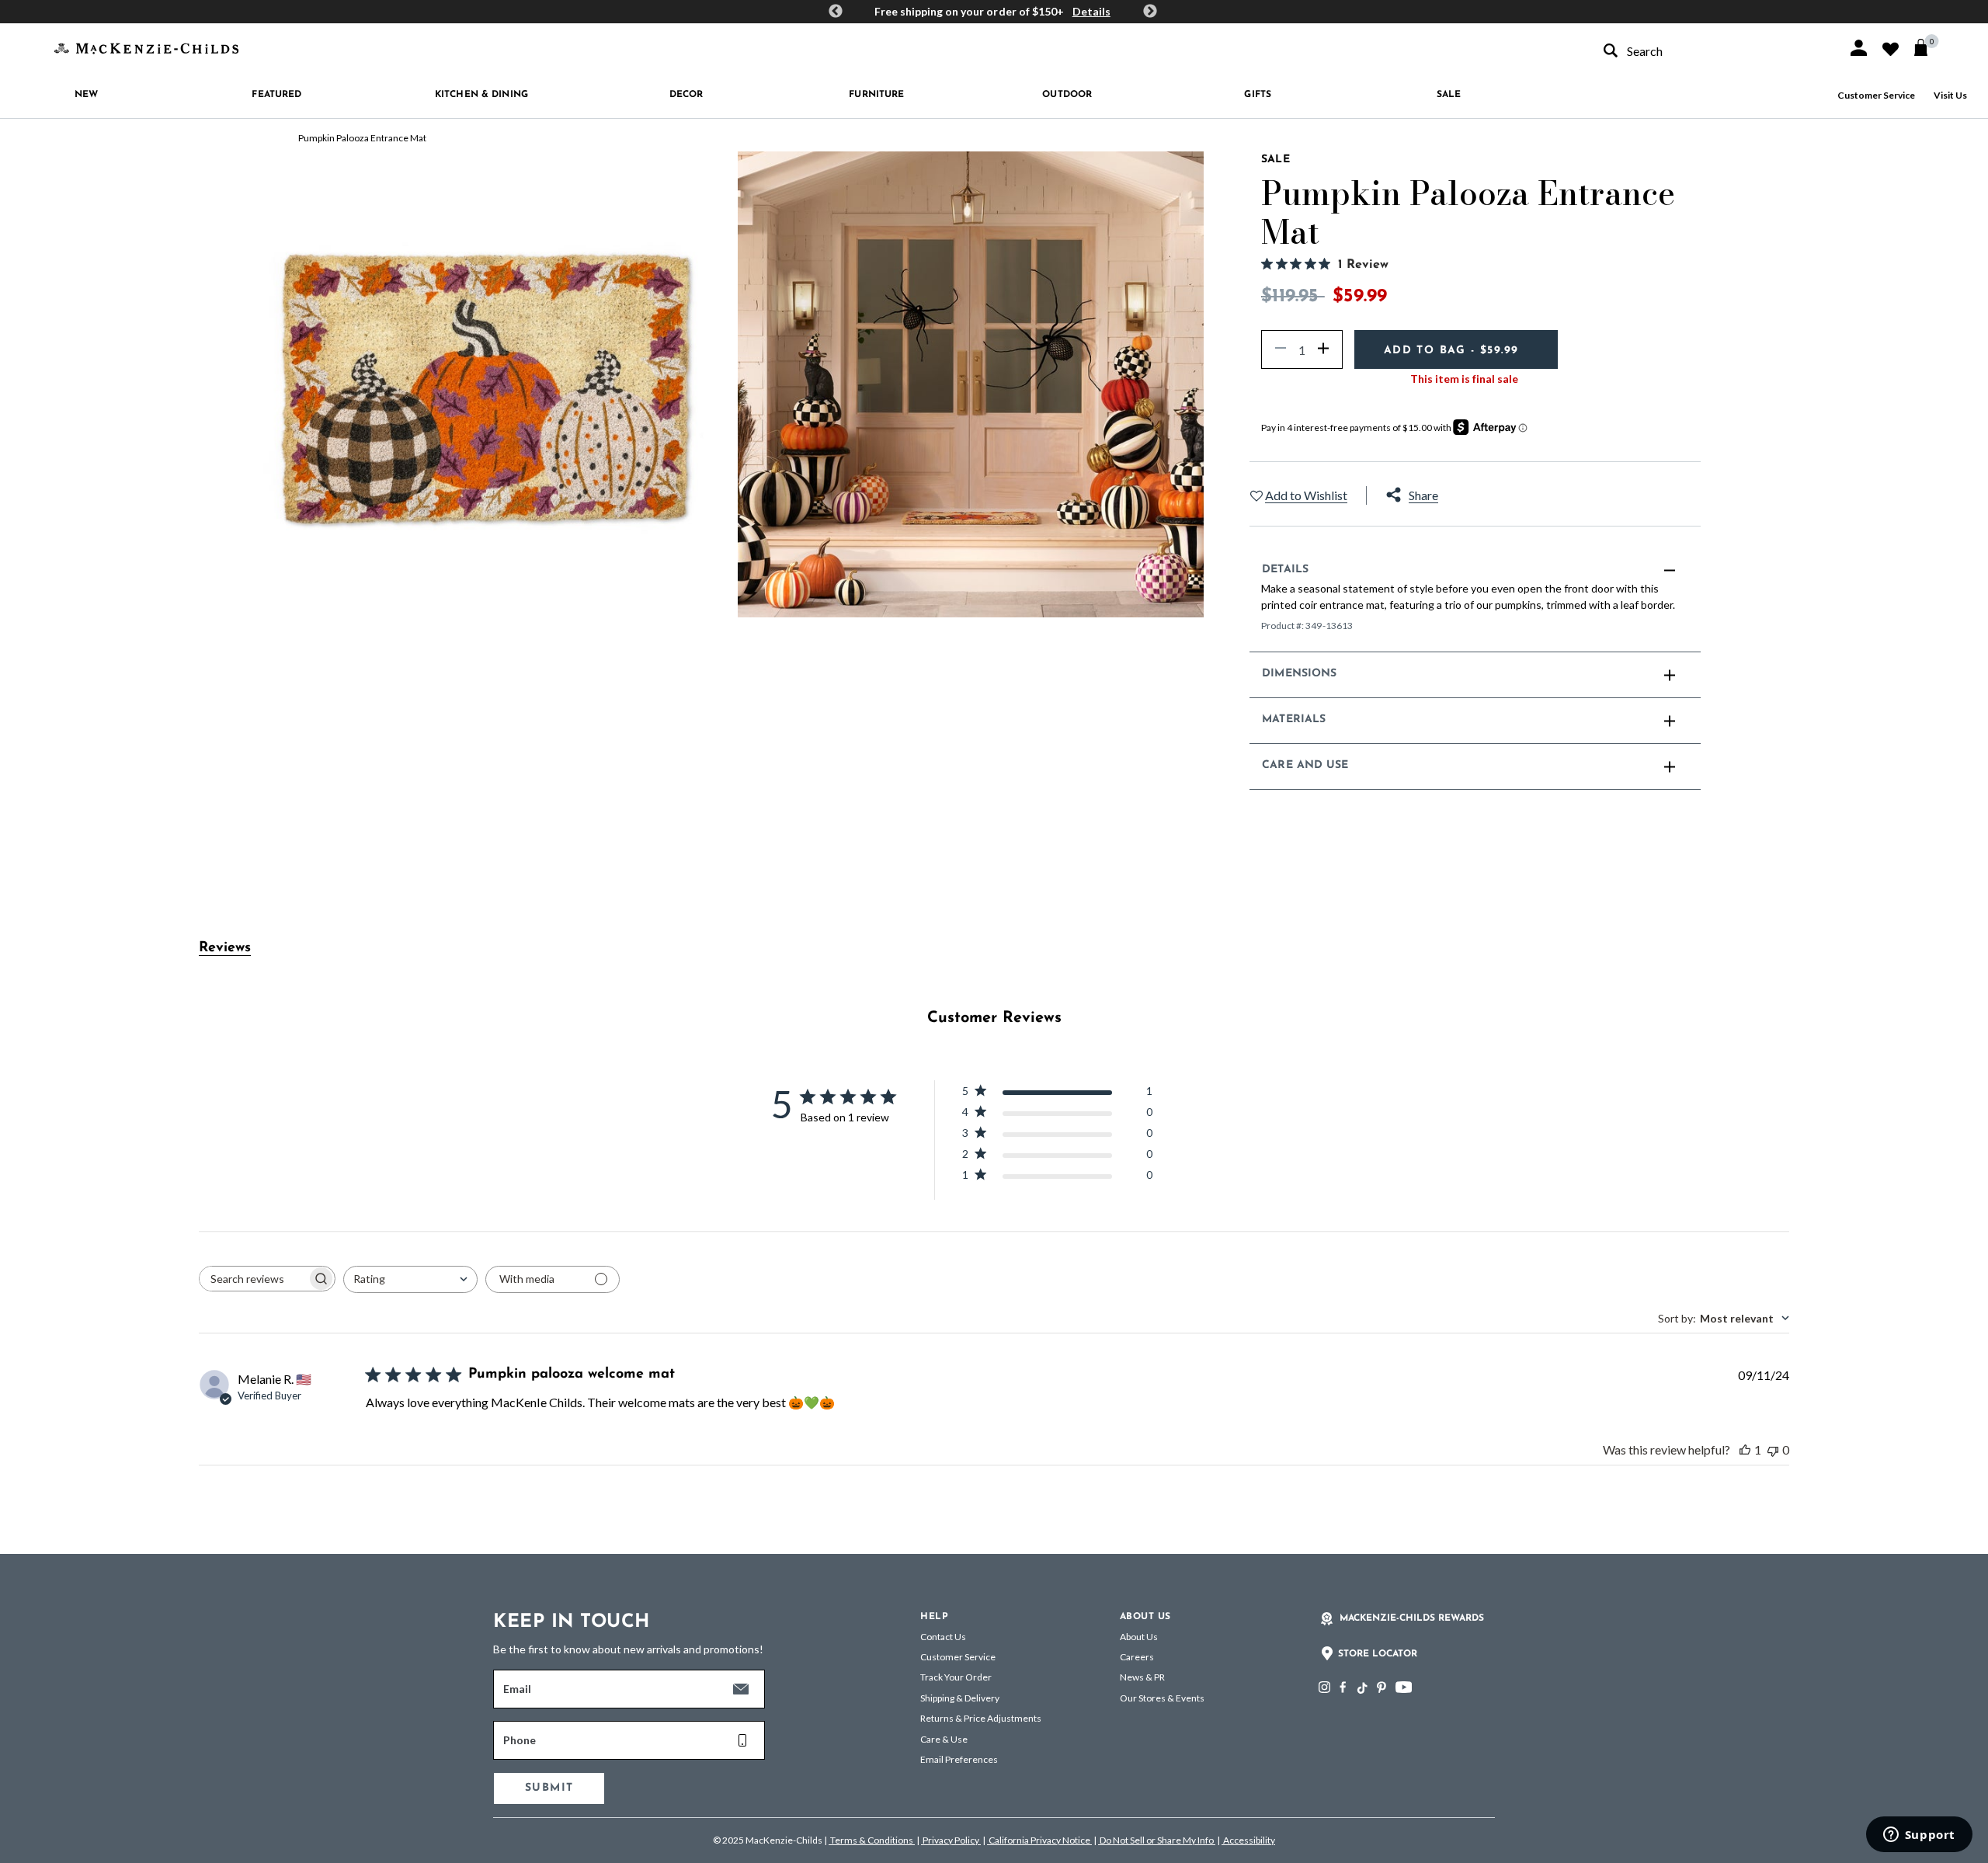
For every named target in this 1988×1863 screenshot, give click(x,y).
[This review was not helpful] (1773, 1449)
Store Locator (1378, 1654)
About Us (1139, 1637)
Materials (1294, 719)
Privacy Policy (951, 1840)
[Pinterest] (1382, 1687)
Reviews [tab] (225, 948)
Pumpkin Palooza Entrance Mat (362, 138)
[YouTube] (1404, 1687)
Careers (1137, 1657)
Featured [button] (276, 95)
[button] (1859, 48)
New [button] (86, 95)
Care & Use (944, 1739)
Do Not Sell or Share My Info (1157, 1840)
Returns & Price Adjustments (981, 1718)
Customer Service (1876, 95)
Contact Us (943, 1637)
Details (1091, 11)
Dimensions (1299, 674)
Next (1150, 12)
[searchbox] (253, 1279)
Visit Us (1950, 95)
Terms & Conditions (872, 1840)
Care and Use (1305, 765)
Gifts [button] (1258, 95)
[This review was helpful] (1745, 1449)
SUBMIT (549, 1788)
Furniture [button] (876, 95)
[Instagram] (1324, 1687)
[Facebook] (1343, 1687)
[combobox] (1712, 51)
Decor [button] (686, 95)
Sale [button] (1449, 95)
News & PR (1142, 1677)
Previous (836, 12)
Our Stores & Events (1162, 1698)
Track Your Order (956, 1677)
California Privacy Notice (1039, 1840)
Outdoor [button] (1067, 95)
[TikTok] (1361, 1688)
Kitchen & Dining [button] (481, 95)
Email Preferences (959, 1759)
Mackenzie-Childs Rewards (1412, 1618)
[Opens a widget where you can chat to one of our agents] (1919, 1836)
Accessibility (1248, 1840)
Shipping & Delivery (960, 1698)
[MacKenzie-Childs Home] (146, 47)
